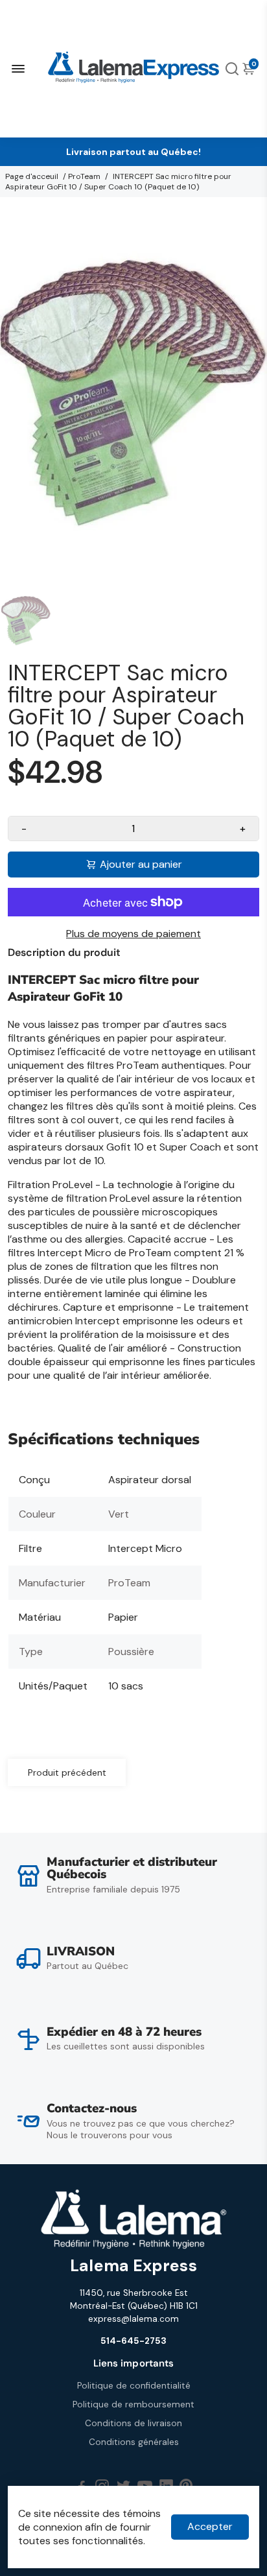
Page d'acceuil (32, 176)
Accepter (210, 2526)
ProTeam (84, 176)
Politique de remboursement (133, 2404)
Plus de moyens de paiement (133, 934)
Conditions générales (134, 2442)
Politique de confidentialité (134, 2386)
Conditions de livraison (133, 2423)
